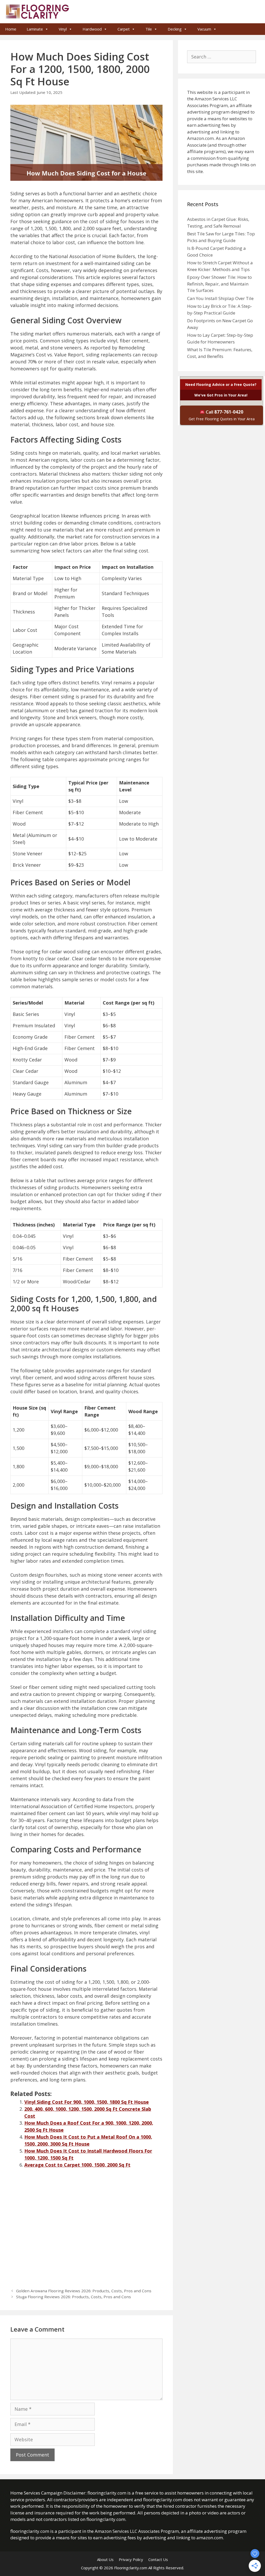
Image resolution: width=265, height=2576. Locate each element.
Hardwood (92, 29)
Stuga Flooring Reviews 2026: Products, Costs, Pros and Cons (73, 2297)
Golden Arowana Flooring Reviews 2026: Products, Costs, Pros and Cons (84, 2291)
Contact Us (158, 2559)
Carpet (124, 29)
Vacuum (204, 29)
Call (222, 415)
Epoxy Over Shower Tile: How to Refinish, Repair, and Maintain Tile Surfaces (219, 284)
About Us (105, 2559)
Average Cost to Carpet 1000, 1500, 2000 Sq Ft (77, 2165)
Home (11, 29)
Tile (149, 29)
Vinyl (63, 29)
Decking (175, 29)
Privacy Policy (131, 2559)
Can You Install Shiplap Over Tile (220, 298)
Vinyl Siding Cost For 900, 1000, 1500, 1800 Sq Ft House (87, 2102)
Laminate (35, 29)
